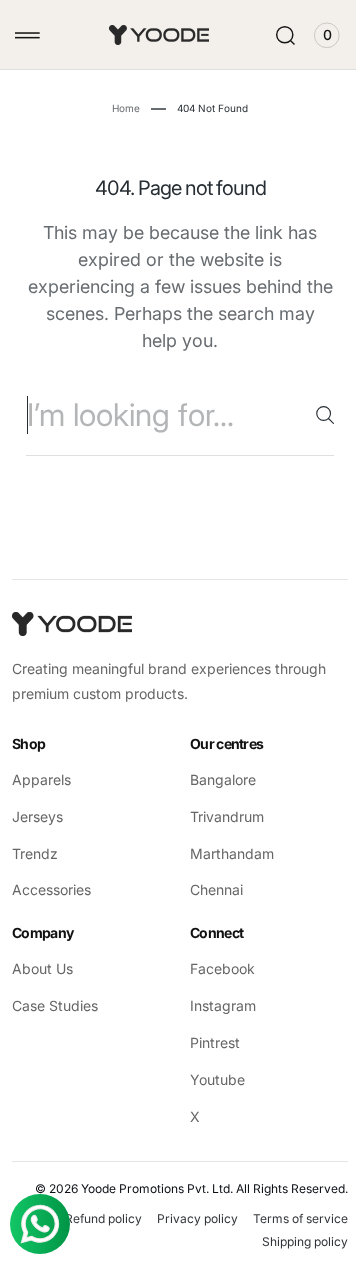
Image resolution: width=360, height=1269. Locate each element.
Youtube (210, 1079)
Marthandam (225, 853)
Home (119, 108)
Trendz (35, 853)
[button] (27, 35)
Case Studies (55, 1005)
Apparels (41, 779)
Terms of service (285, 1218)
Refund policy (88, 1218)
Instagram (216, 1005)
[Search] (310, 415)
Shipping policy (290, 1241)
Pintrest (208, 1042)
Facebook (215, 968)
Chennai (209, 889)
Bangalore (216, 779)
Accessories (51, 889)
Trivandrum (220, 816)
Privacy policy (182, 1218)
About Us (42, 968)
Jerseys (37, 816)
